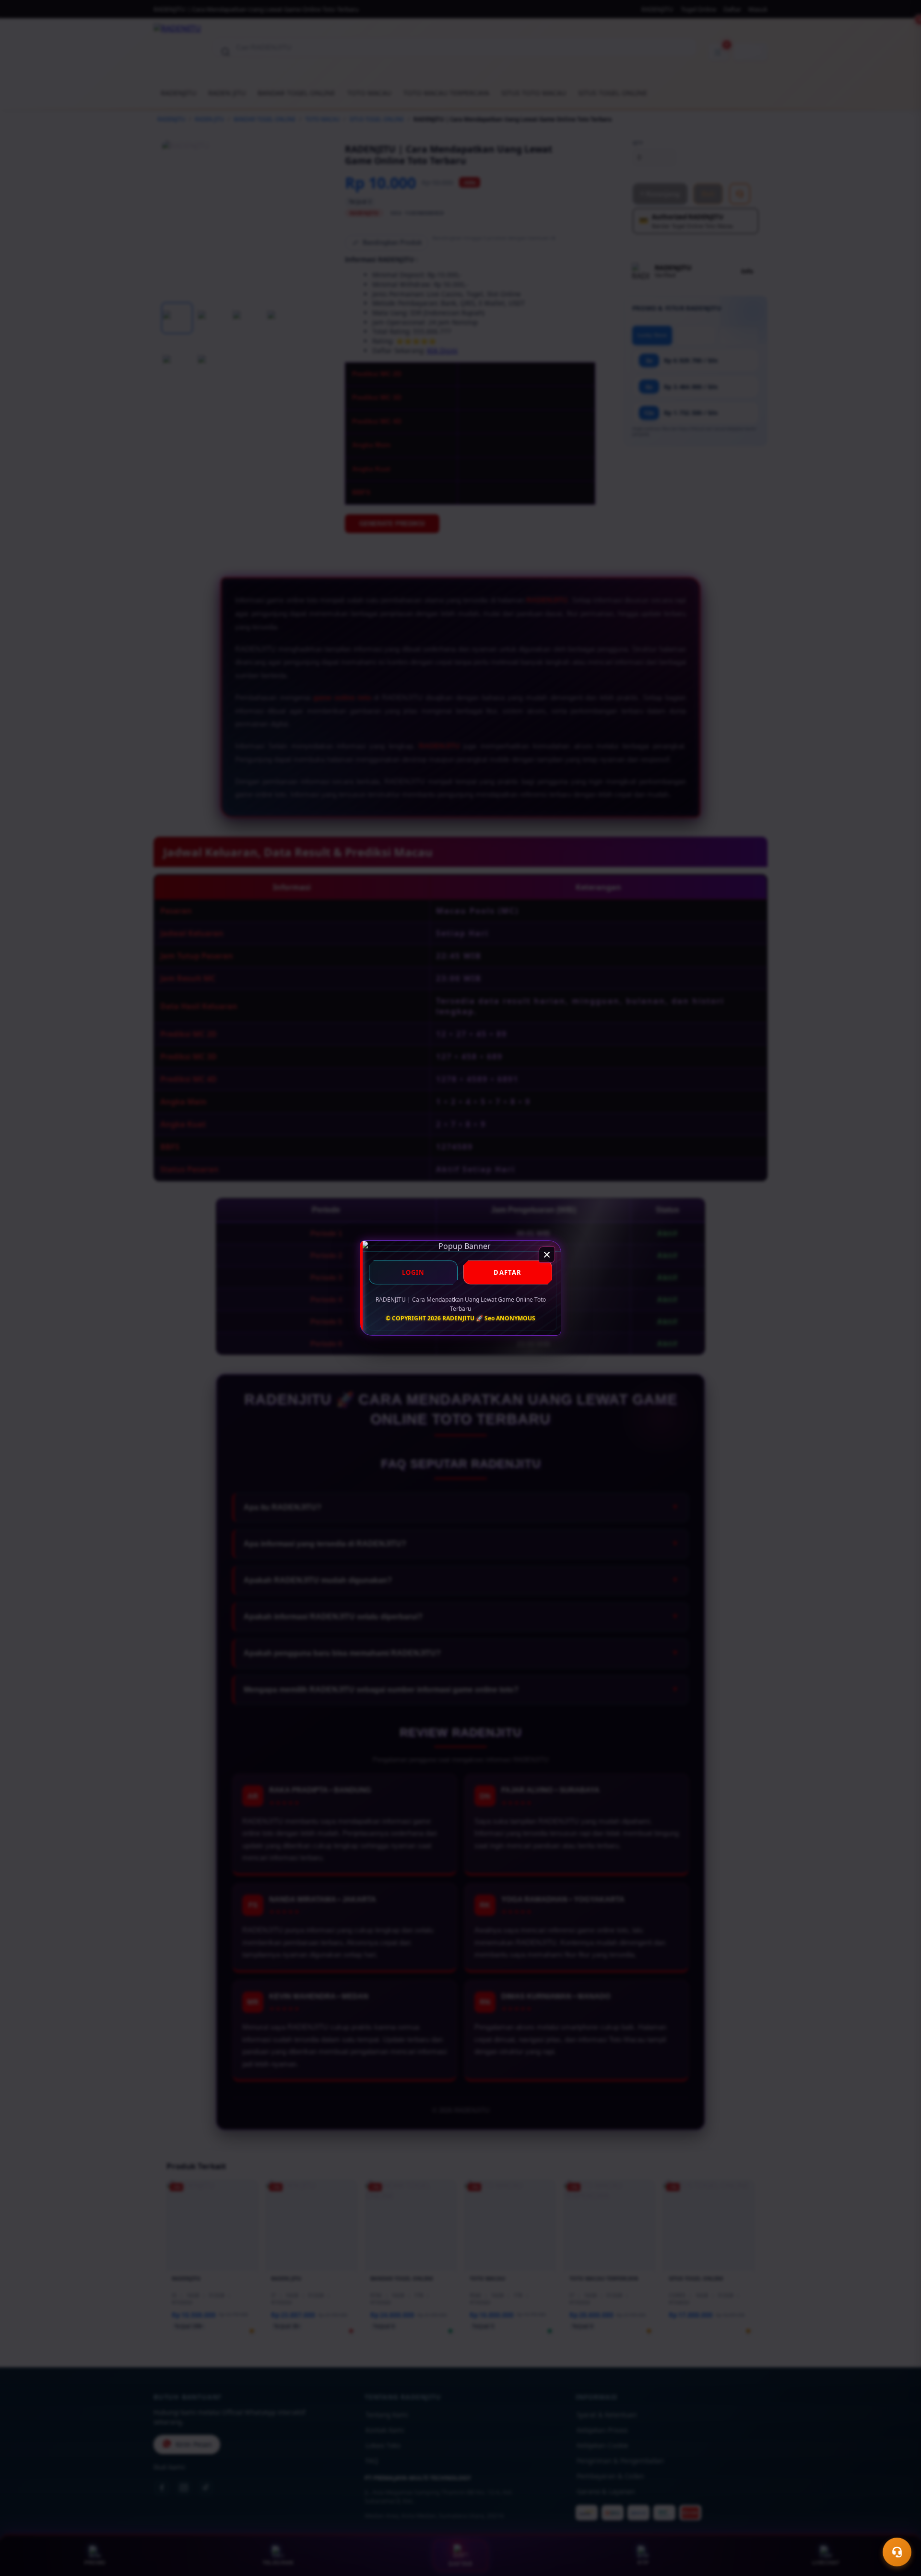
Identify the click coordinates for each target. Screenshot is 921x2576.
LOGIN (413, 1272)
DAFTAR (508, 1272)
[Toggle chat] (897, 2552)
